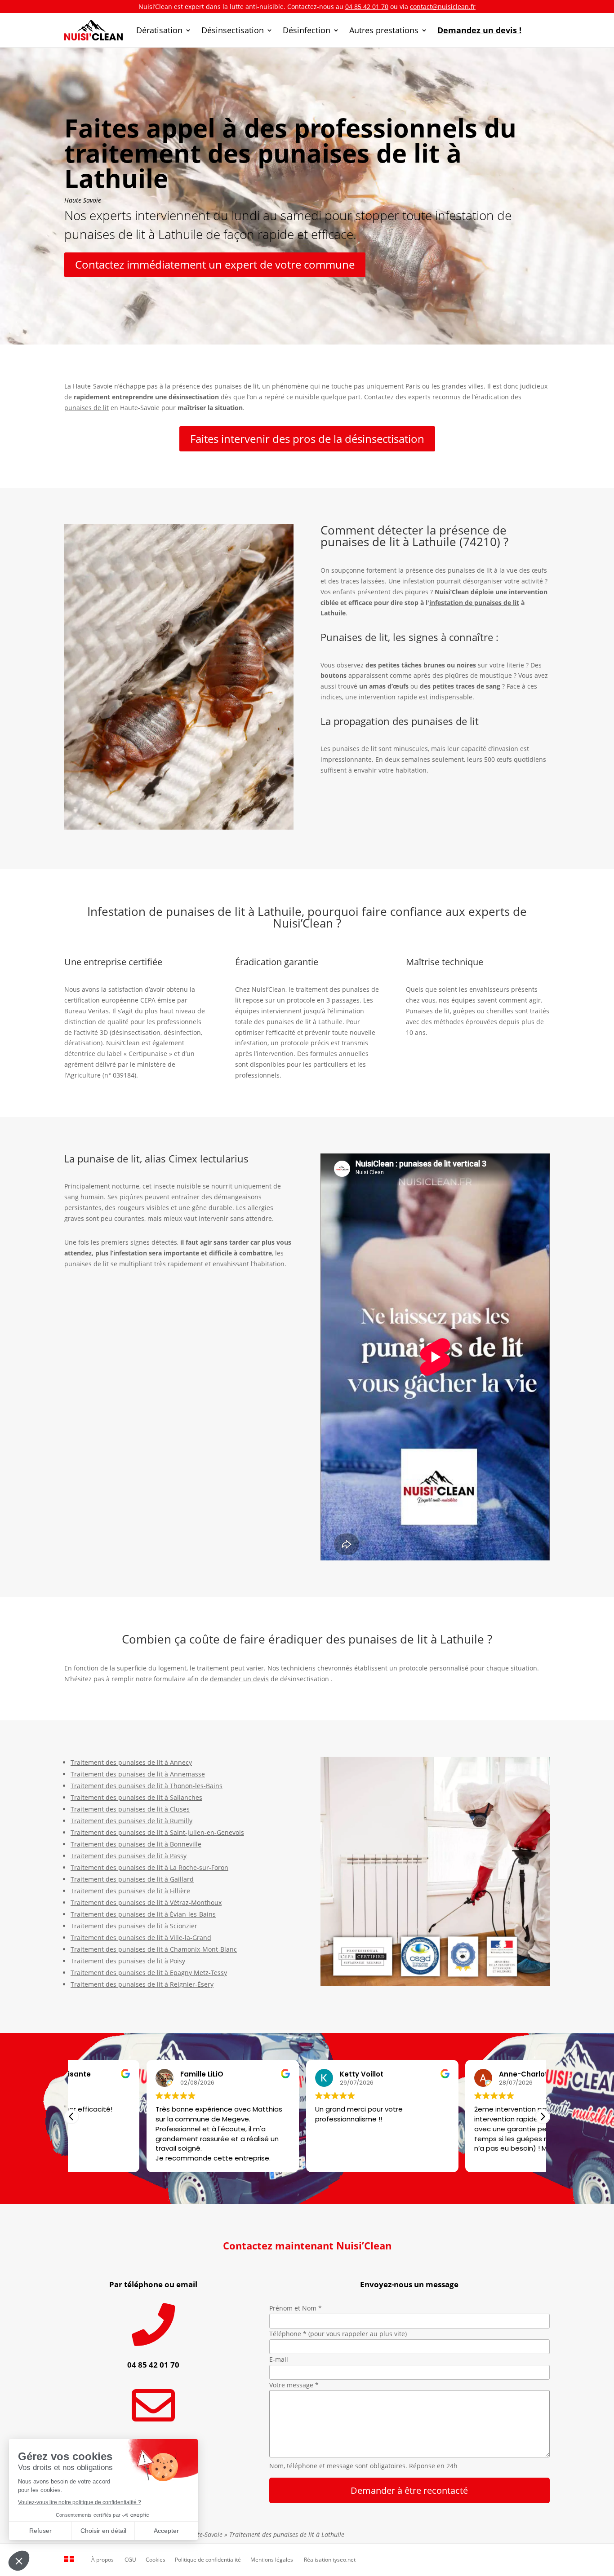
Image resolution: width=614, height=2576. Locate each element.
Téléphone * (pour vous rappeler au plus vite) (338, 2334)
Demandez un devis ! (479, 30)
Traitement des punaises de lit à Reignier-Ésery (142, 1984)
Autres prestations (384, 30)
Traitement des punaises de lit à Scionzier (134, 1926)
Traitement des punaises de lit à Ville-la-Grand (141, 1938)
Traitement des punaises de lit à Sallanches (136, 1797)
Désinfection (307, 30)
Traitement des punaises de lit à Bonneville (136, 1844)
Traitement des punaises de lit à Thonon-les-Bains (147, 1786)
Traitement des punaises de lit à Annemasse (138, 1774)
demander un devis (239, 1679)
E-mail (279, 2359)
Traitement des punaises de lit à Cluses (130, 1809)
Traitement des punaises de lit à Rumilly (131, 1821)
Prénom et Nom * (296, 2308)
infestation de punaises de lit (474, 603)
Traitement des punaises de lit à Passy (129, 1856)
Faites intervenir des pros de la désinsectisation (307, 439)
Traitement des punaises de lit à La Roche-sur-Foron (149, 1867)
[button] (543, 2116)
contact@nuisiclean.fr (443, 7)
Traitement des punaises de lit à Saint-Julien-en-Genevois (157, 1832)
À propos (102, 2560)
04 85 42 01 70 (367, 7)
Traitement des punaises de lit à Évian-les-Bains (143, 1914)
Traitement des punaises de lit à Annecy (131, 1762)
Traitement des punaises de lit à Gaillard (132, 1879)
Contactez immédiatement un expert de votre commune (215, 264)
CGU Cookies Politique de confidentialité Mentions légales (209, 2560)
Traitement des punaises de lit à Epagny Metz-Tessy (149, 1973)
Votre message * (294, 2385)
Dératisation (159, 30)
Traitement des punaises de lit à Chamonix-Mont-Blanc (154, 1949)
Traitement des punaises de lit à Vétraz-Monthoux (146, 1902)
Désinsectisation (233, 30)
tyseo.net (344, 2560)
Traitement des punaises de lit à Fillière (130, 1891)
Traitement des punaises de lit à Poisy (128, 1961)
